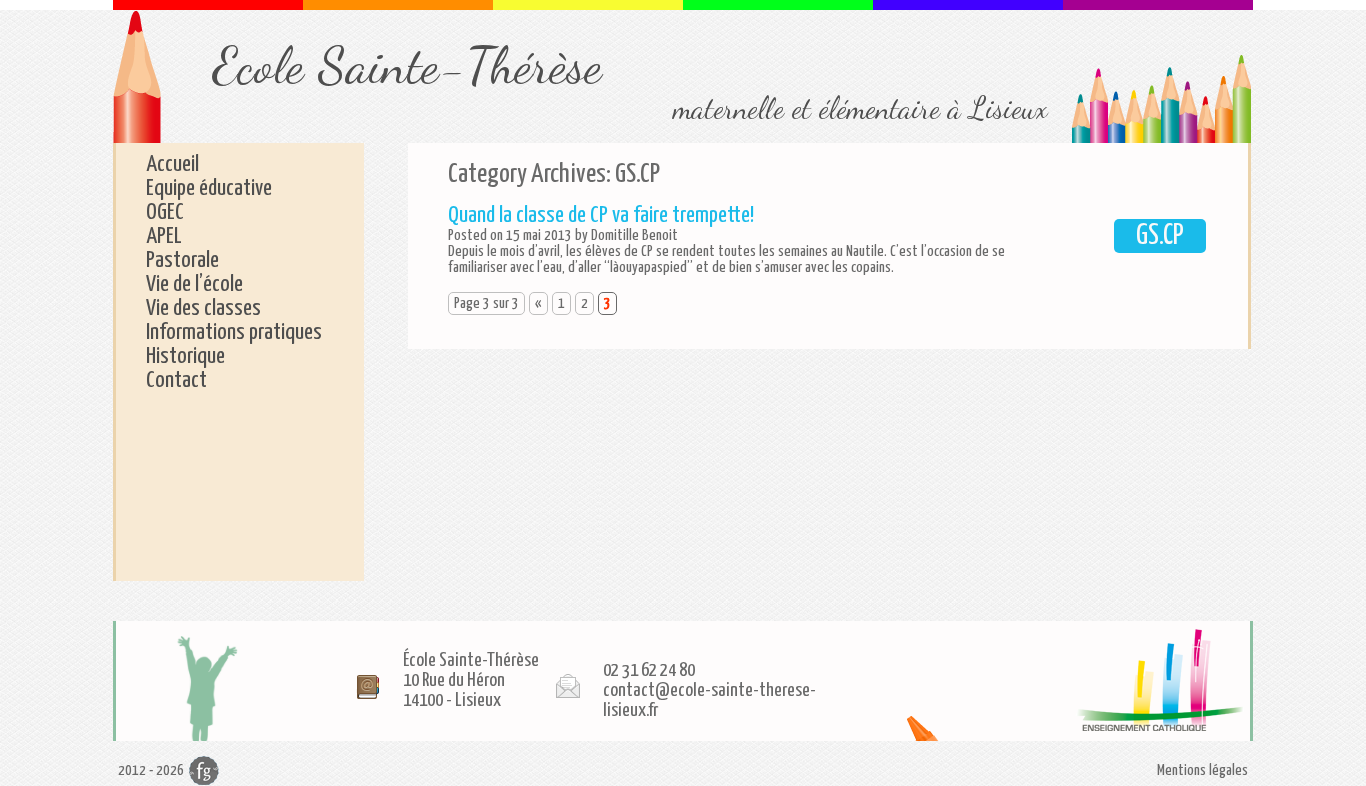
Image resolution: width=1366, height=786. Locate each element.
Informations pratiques (234, 332)
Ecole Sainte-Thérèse (407, 65)
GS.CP (1160, 236)
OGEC (165, 212)
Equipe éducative (209, 188)
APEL (164, 236)
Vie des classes (203, 308)
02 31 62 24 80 (649, 670)
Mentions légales (1202, 770)
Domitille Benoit (634, 235)
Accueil (172, 164)
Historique (185, 356)
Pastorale (182, 260)
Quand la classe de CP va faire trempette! (601, 215)
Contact (176, 380)
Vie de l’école (194, 284)
